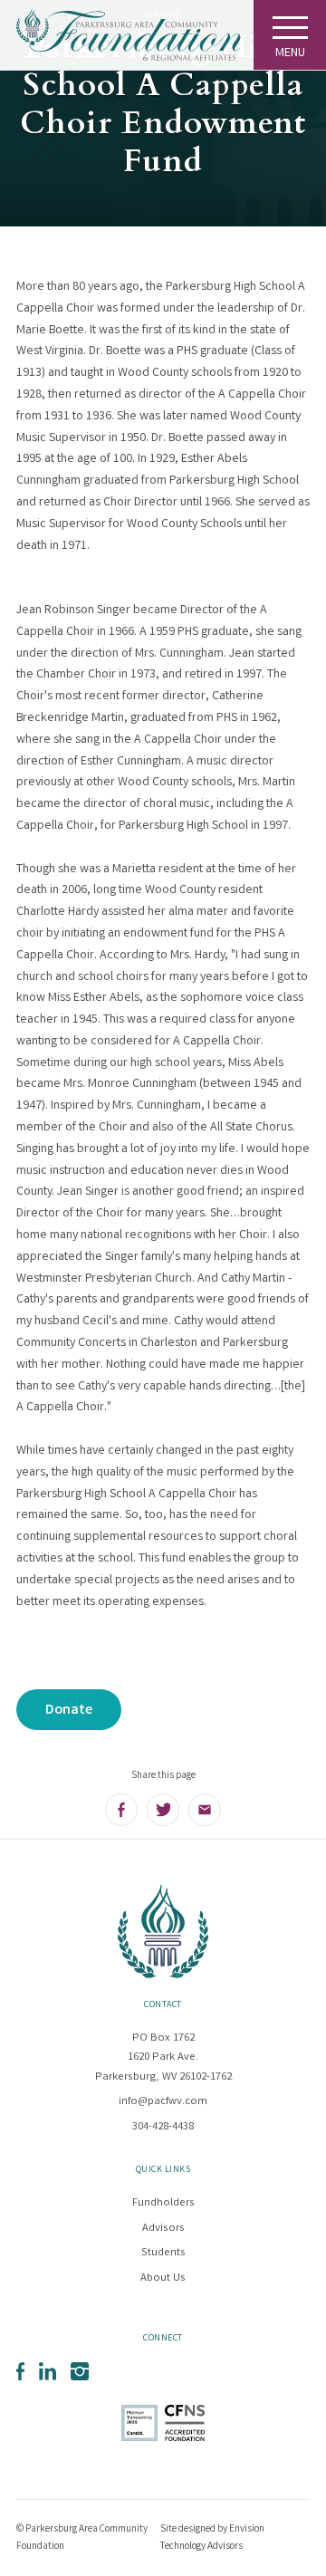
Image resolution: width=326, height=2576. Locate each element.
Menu (290, 53)
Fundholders (163, 2203)
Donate (69, 1711)
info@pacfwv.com (163, 2102)
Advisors (163, 2229)
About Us (163, 2278)
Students (163, 2253)
